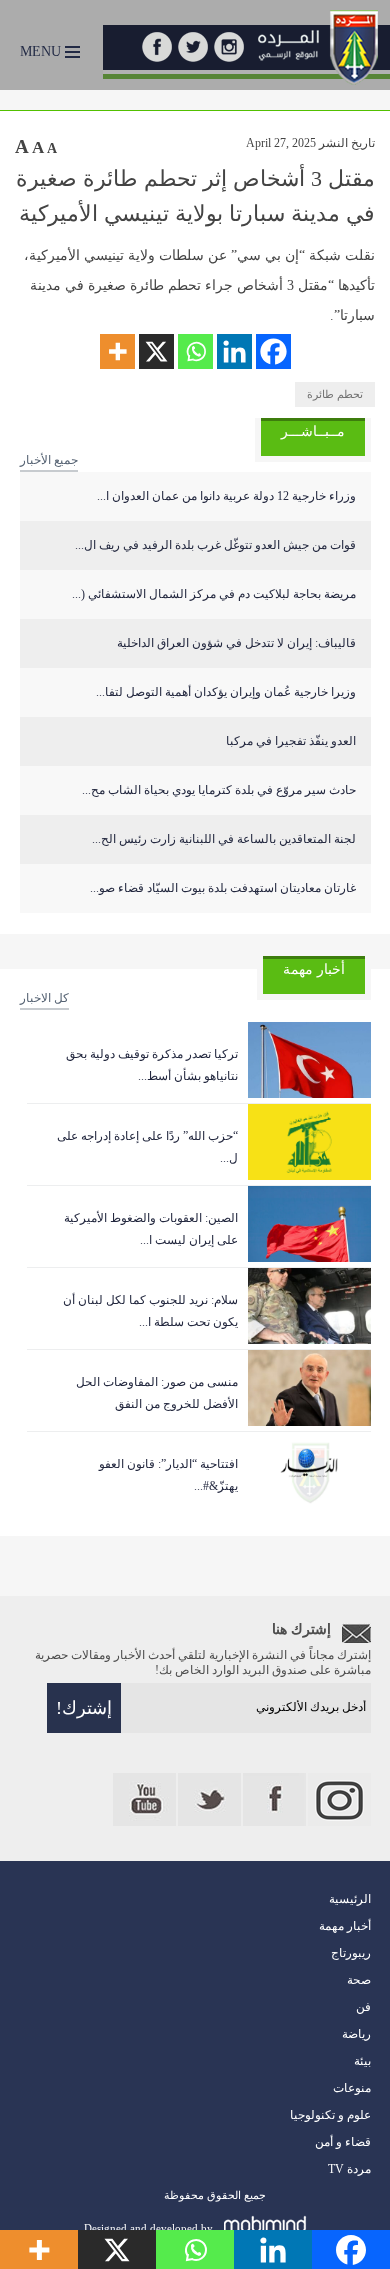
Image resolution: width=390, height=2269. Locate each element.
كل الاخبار (44, 998)
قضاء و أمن (343, 2142)
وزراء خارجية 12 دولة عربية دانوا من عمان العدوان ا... (226, 496)
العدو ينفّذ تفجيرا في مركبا (291, 741)
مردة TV (349, 2169)
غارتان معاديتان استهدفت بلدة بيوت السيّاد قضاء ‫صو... (223, 888)
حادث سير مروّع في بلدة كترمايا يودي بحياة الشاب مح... (219, 790)
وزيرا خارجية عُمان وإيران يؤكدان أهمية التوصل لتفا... (226, 692)
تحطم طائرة (335, 394)
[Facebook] (273, 351)
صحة (359, 1980)
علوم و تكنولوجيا (330, 2115)
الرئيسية (350, 1899)
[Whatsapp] (195, 351)
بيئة (362, 2061)
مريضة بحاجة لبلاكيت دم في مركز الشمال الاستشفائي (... (214, 594)
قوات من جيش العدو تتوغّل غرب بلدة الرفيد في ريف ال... (215, 545)
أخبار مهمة (345, 1926)
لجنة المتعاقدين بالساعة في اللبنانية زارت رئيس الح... (224, 839)
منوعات (352, 2088)
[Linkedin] (234, 351)
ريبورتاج (351, 1953)
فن (363, 2007)
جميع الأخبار (49, 460)
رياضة (356, 2034)
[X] (156, 351)
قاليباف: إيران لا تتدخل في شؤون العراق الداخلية (236, 643)
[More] (117, 351)
